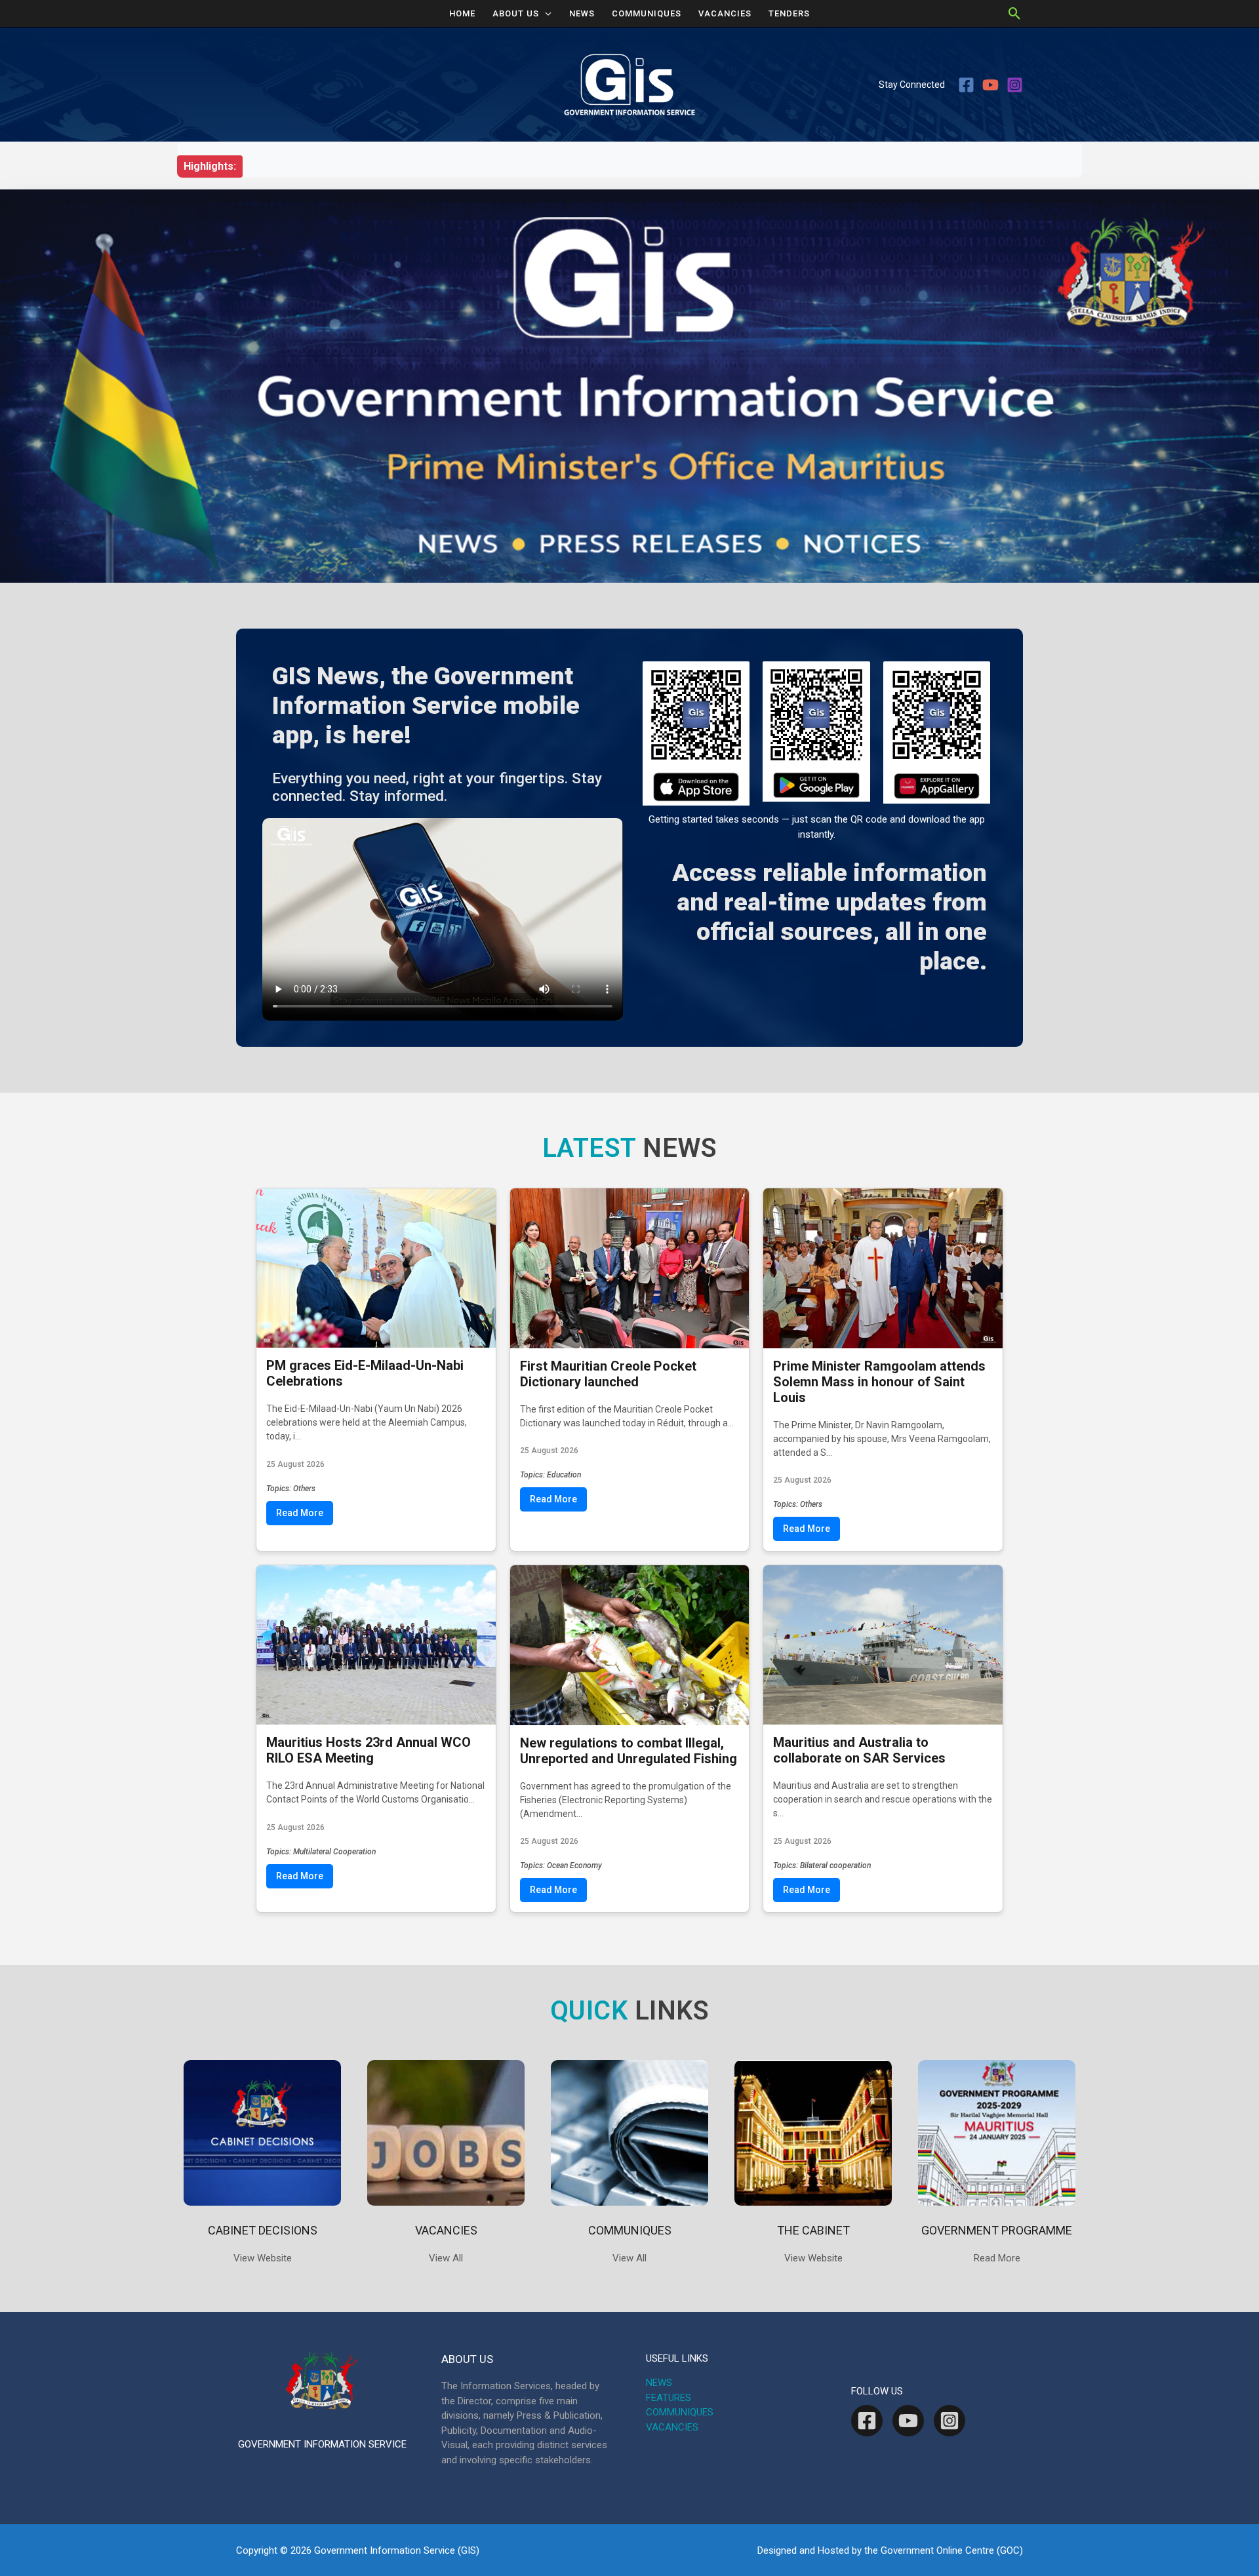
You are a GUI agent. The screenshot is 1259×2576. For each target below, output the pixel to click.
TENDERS (789, 13)
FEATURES (669, 2398)
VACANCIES (725, 13)
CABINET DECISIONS (263, 2230)
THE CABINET (813, 2230)
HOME (462, 13)
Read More (300, 1513)
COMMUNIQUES (647, 13)
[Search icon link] (1015, 13)
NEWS (582, 13)
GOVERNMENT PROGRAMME (997, 2230)
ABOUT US (516, 13)
